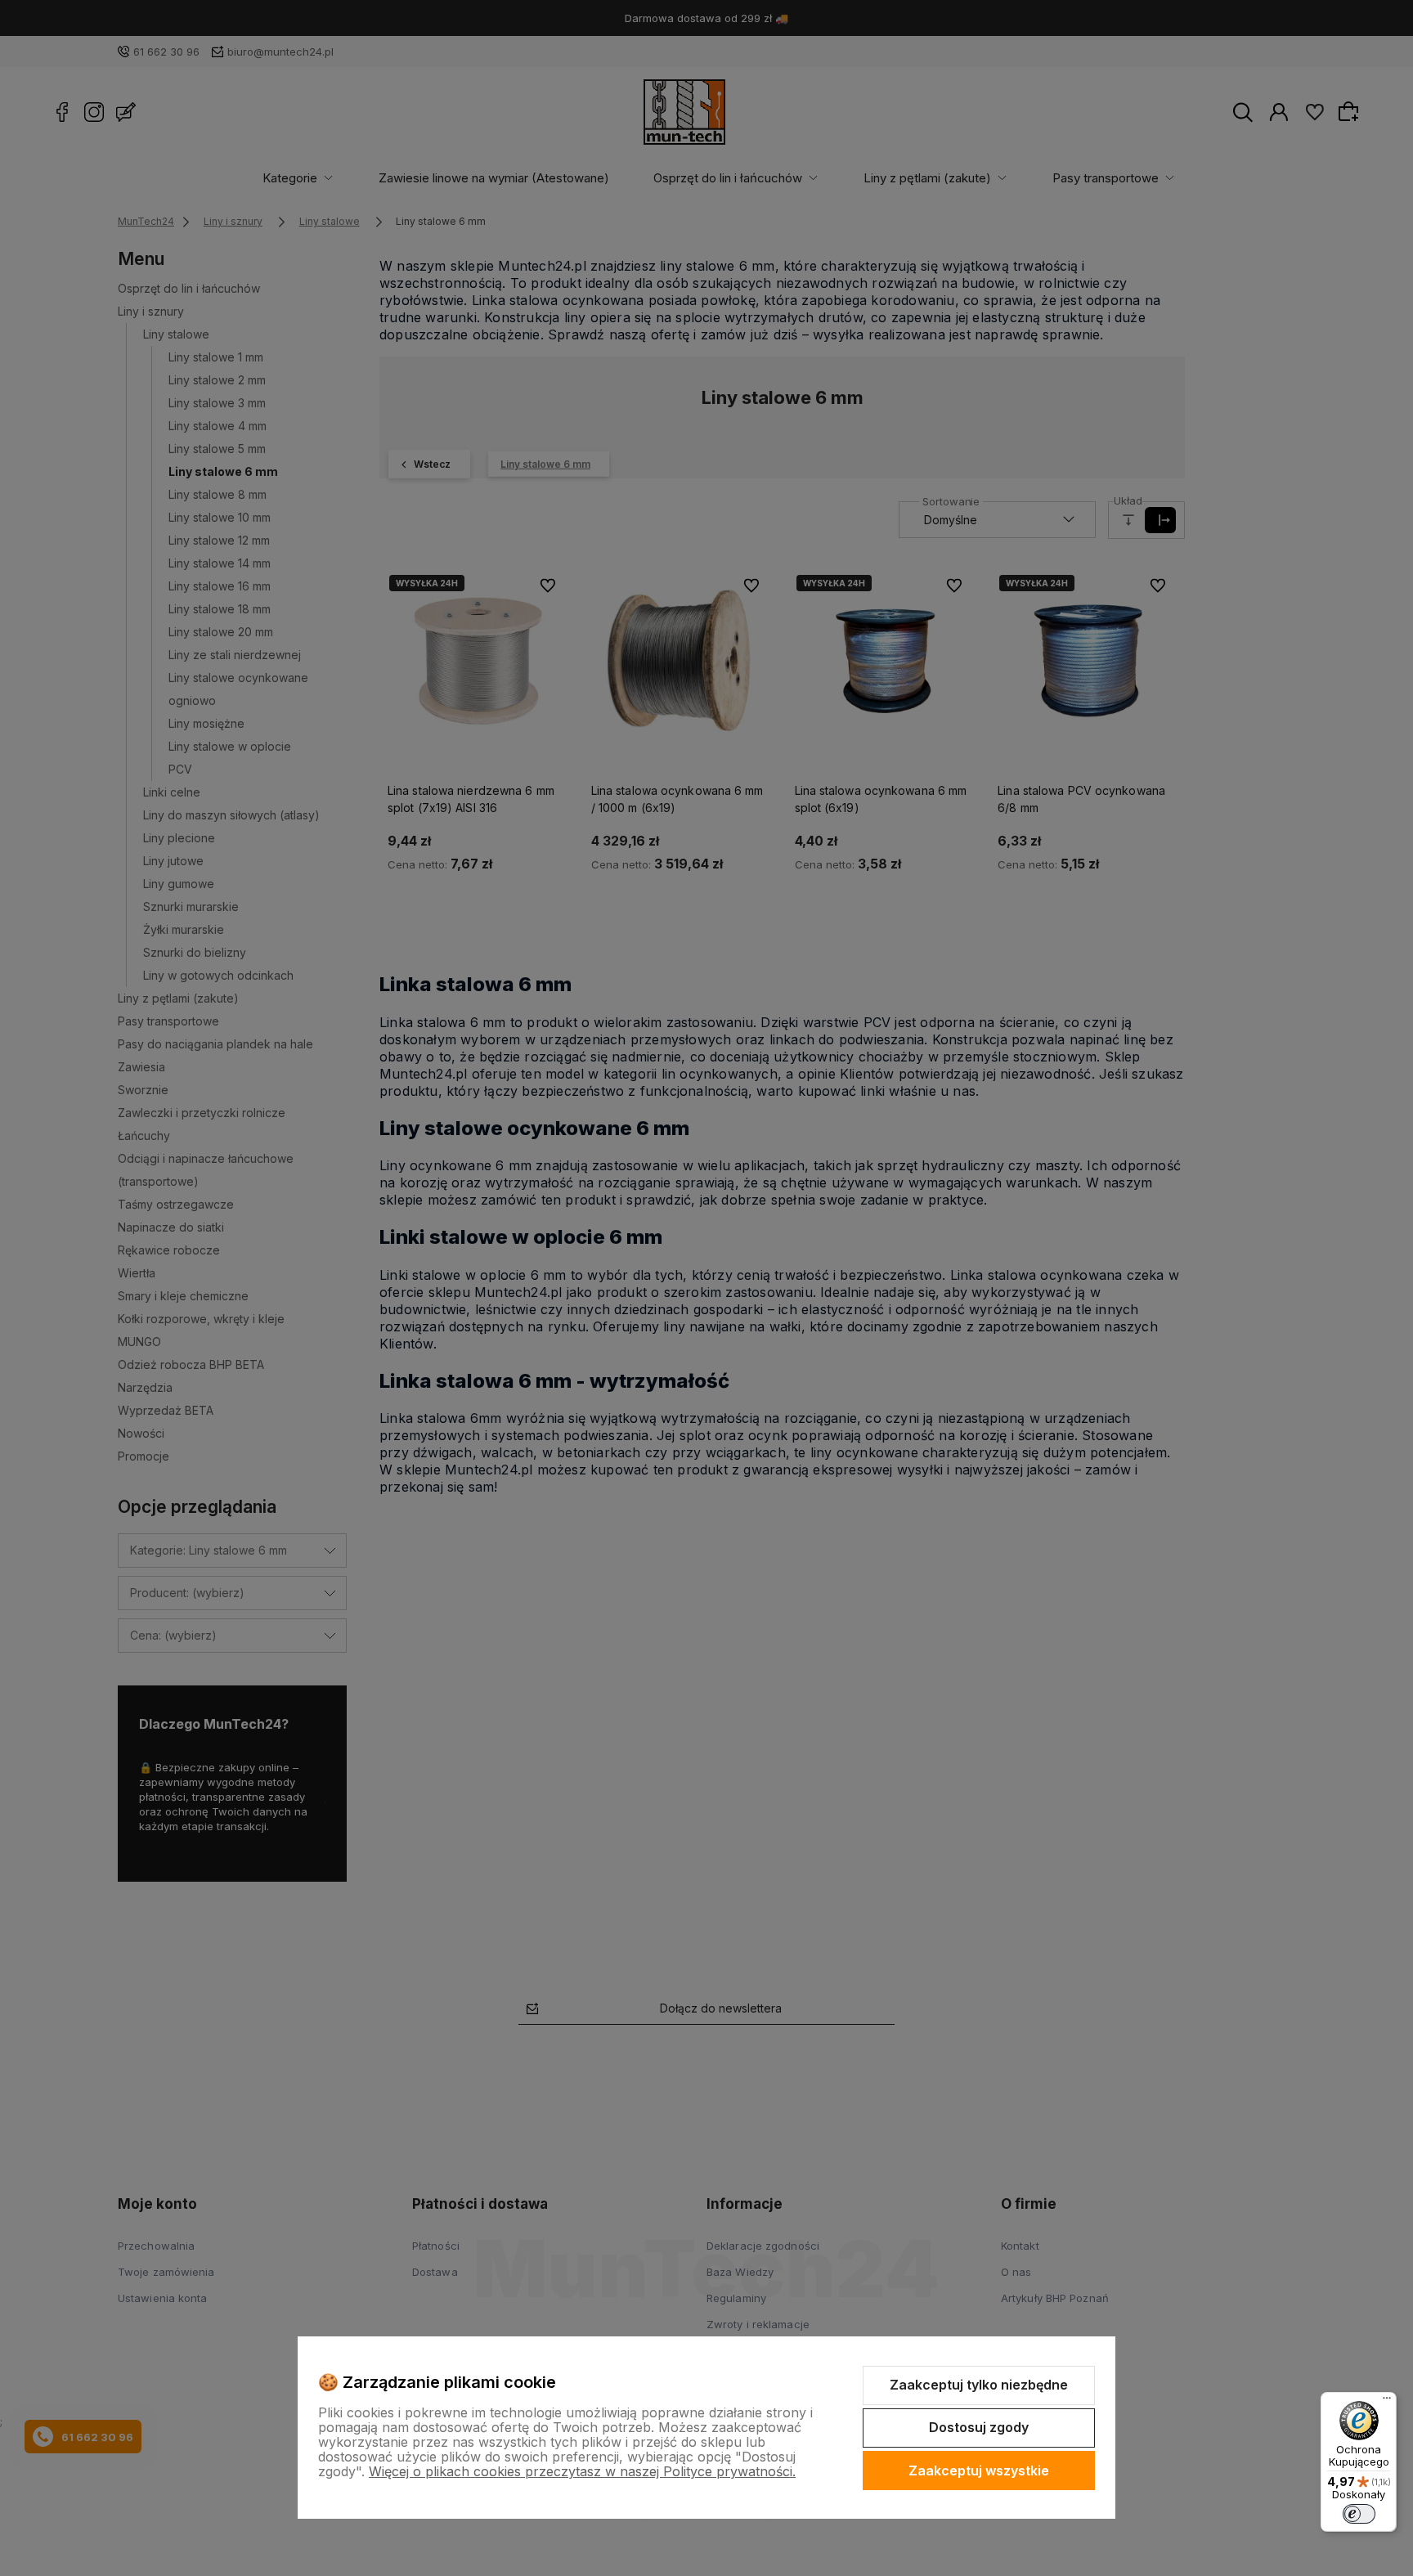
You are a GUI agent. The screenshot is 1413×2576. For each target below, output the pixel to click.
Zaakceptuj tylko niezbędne (979, 2385)
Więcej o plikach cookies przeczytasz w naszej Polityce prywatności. (582, 2471)
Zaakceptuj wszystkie (979, 2471)
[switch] (1359, 2514)
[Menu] (1387, 2402)
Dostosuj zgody (979, 2427)
